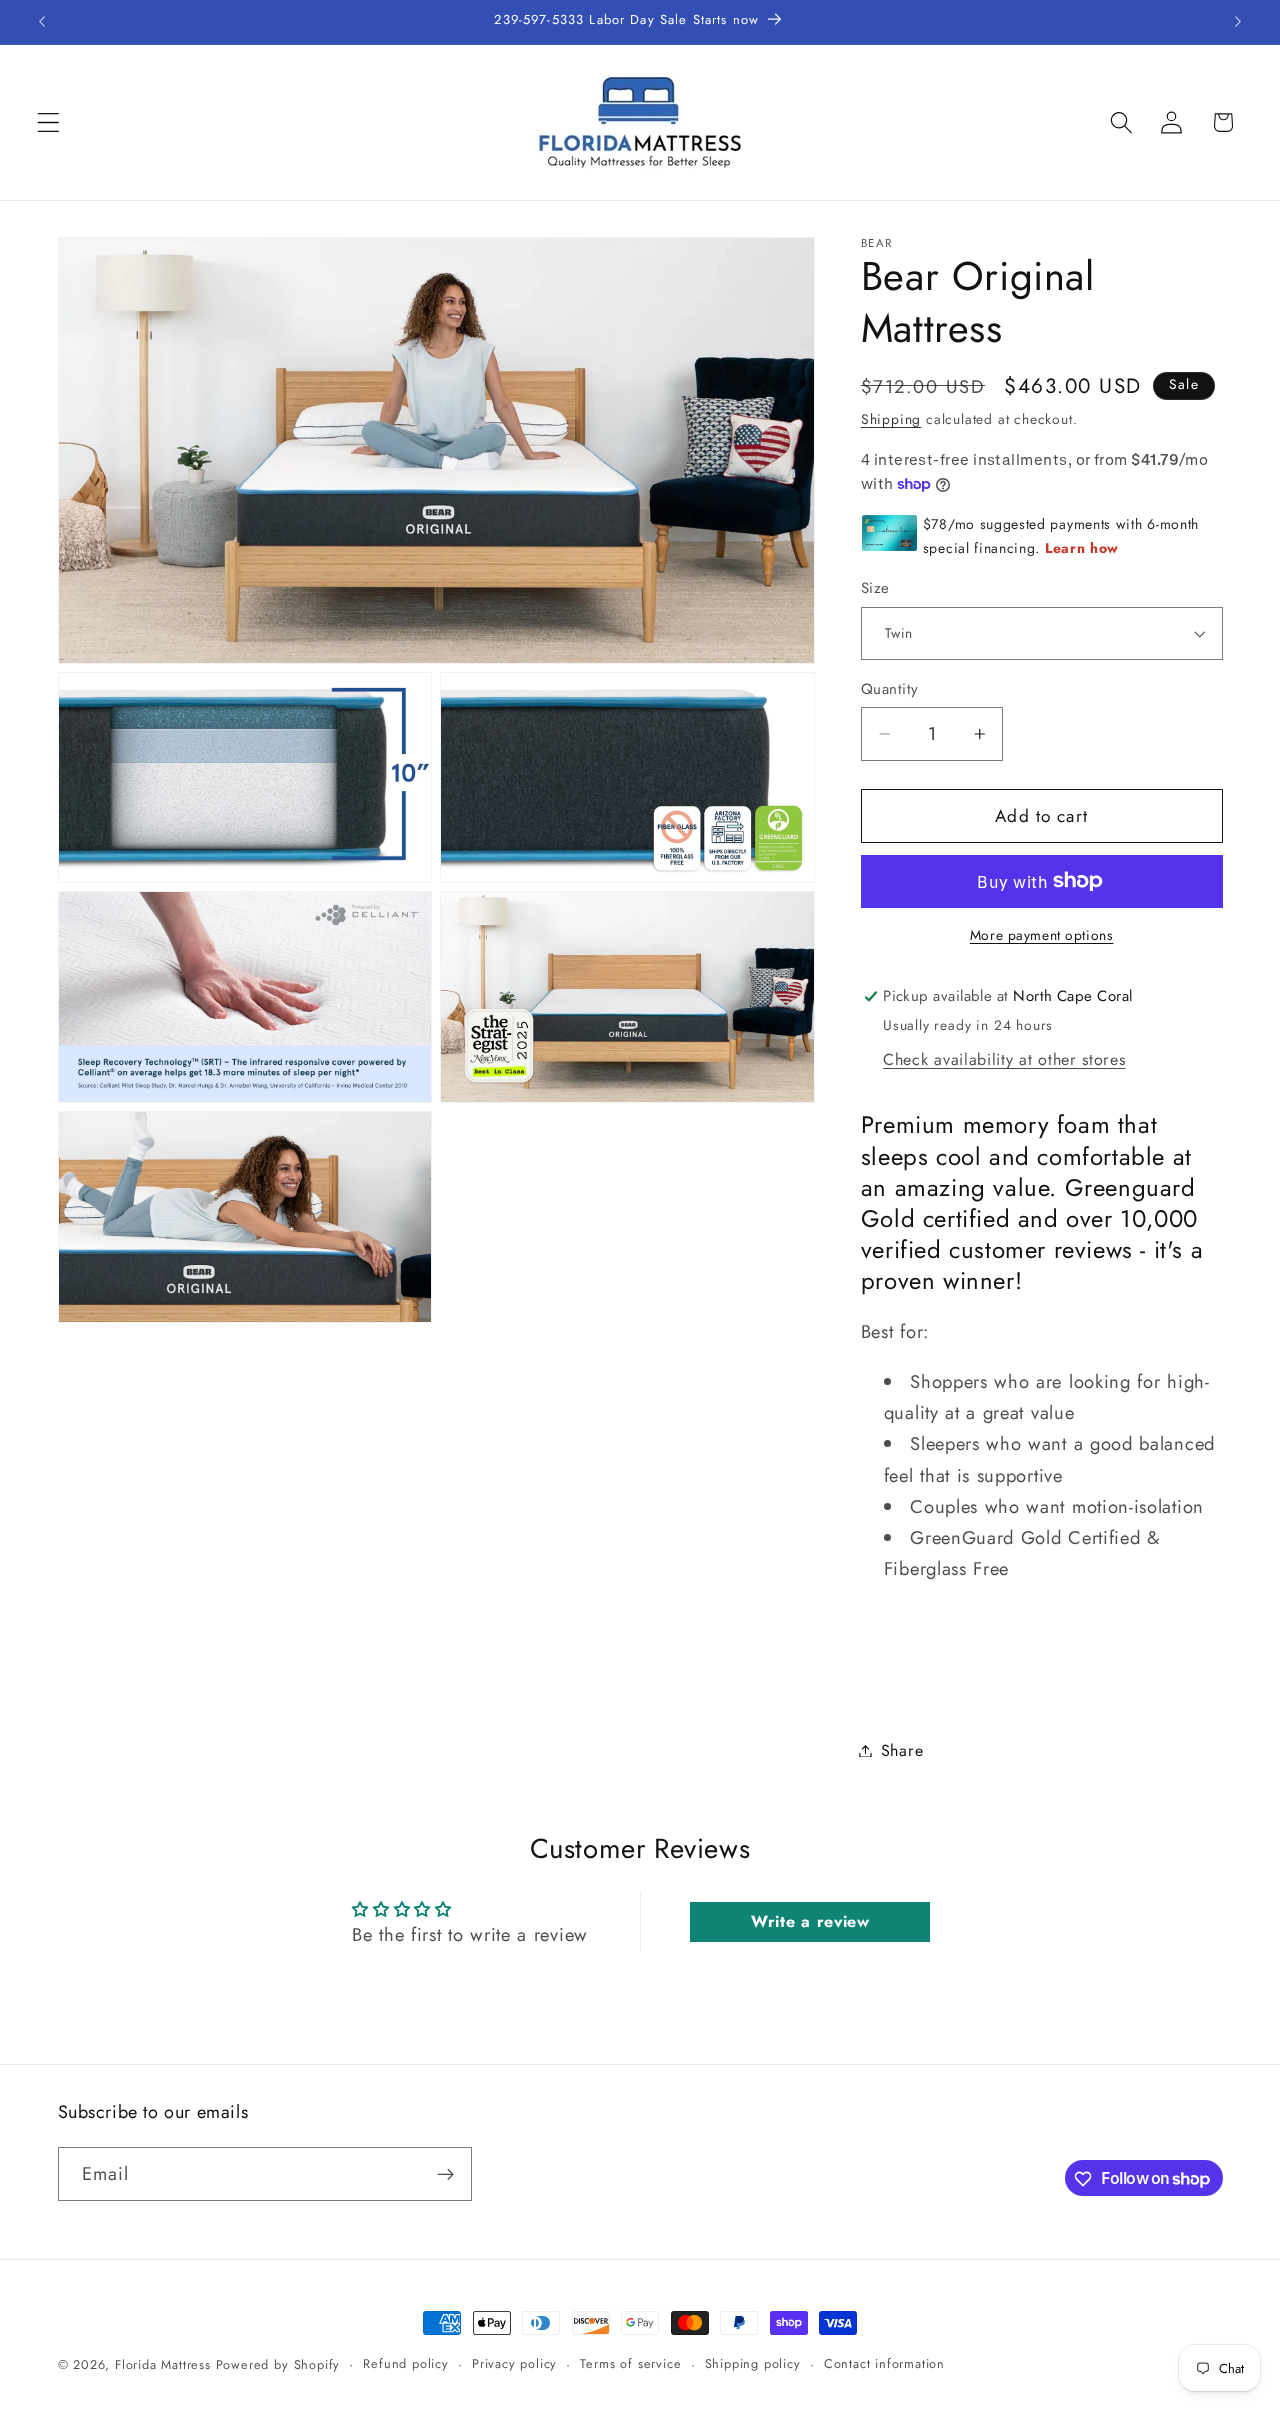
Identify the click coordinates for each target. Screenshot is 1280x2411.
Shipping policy (753, 2363)
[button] (48, 122)
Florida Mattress (163, 2364)
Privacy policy (514, 2363)
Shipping (891, 419)
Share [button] (902, 1750)
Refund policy (405, 2363)
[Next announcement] (1238, 22)
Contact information (884, 2363)
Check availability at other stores (1004, 1059)
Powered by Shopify (278, 2364)
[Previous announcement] (42, 22)
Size (875, 588)
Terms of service (630, 2363)
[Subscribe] (445, 2174)
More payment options (1042, 935)
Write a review (810, 1921)
